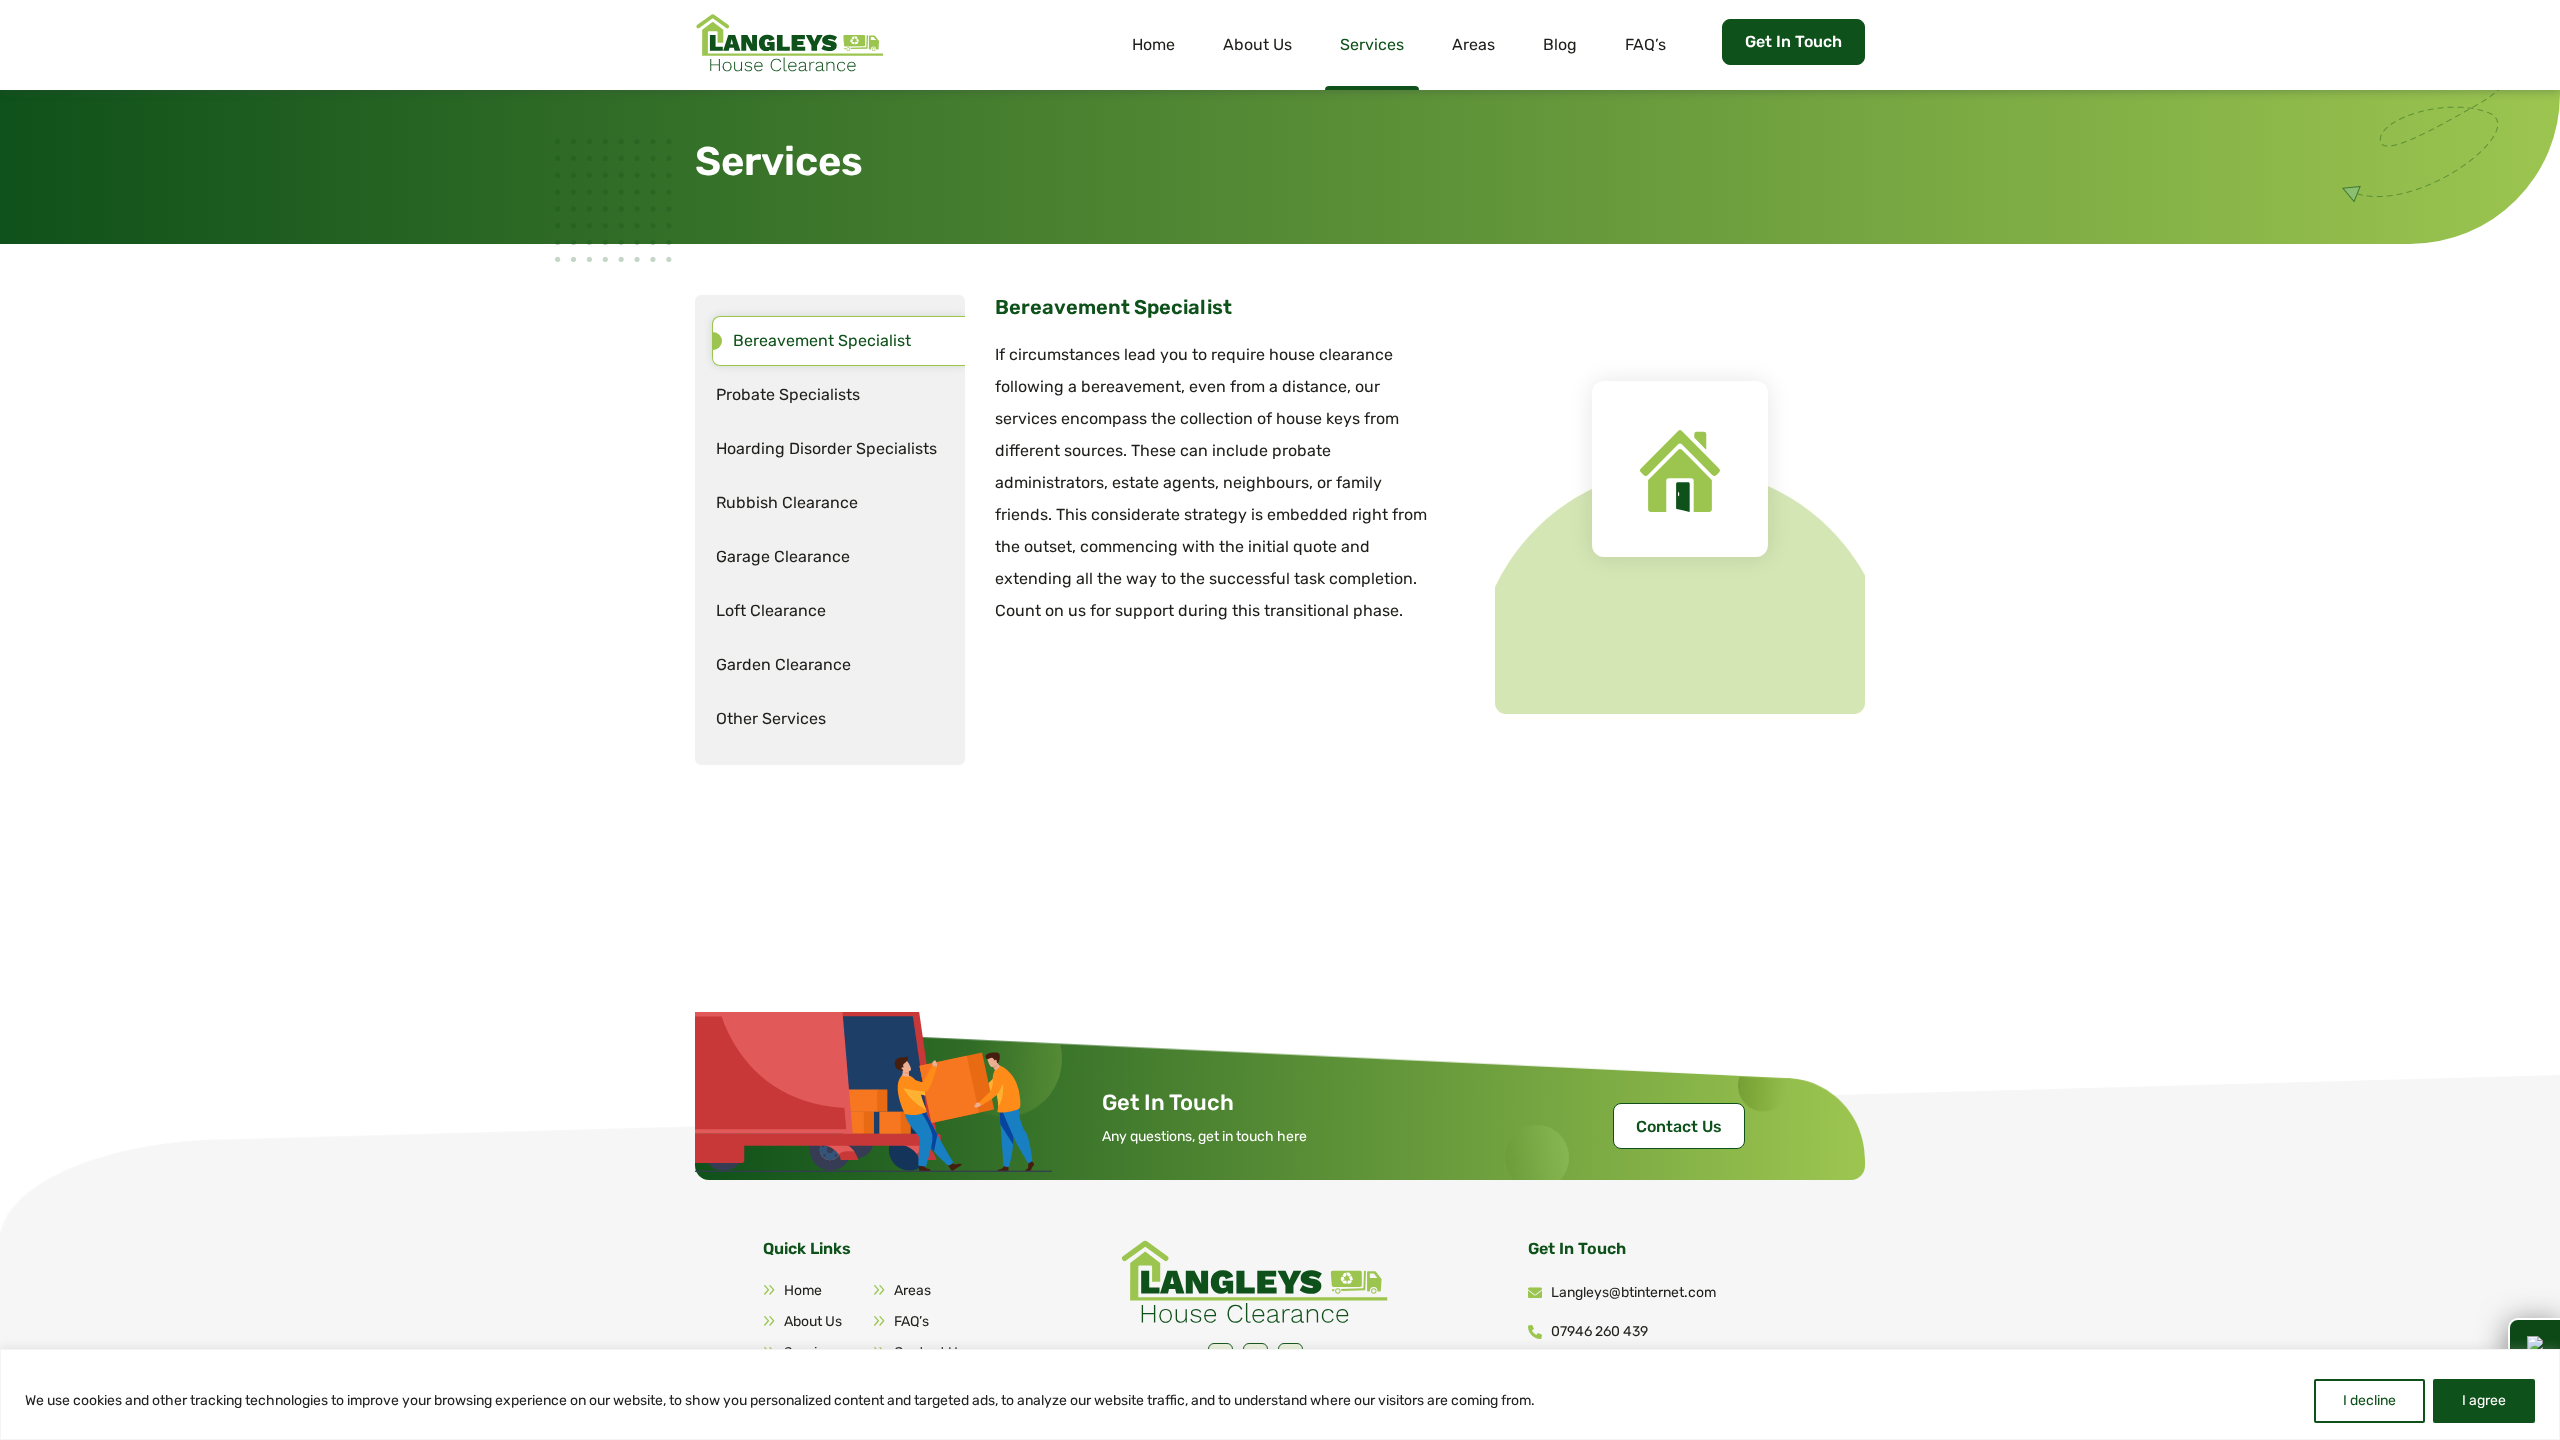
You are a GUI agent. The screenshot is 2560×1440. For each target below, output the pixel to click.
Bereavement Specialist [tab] (822, 340)
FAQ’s (1645, 44)
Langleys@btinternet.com (1633, 1292)
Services (1372, 44)
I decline (2369, 1400)
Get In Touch (1793, 41)
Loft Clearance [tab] (771, 610)
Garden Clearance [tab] (783, 664)
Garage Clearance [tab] (783, 556)
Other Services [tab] (771, 718)
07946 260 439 (1599, 1331)
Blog (1560, 44)
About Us (1257, 44)
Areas (1473, 44)
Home (1153, 44)
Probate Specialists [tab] (788, 394)
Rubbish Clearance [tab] (787, 502)
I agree (2484, 1400)
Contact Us (1679, 1126)
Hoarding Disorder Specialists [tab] (826, 448)
